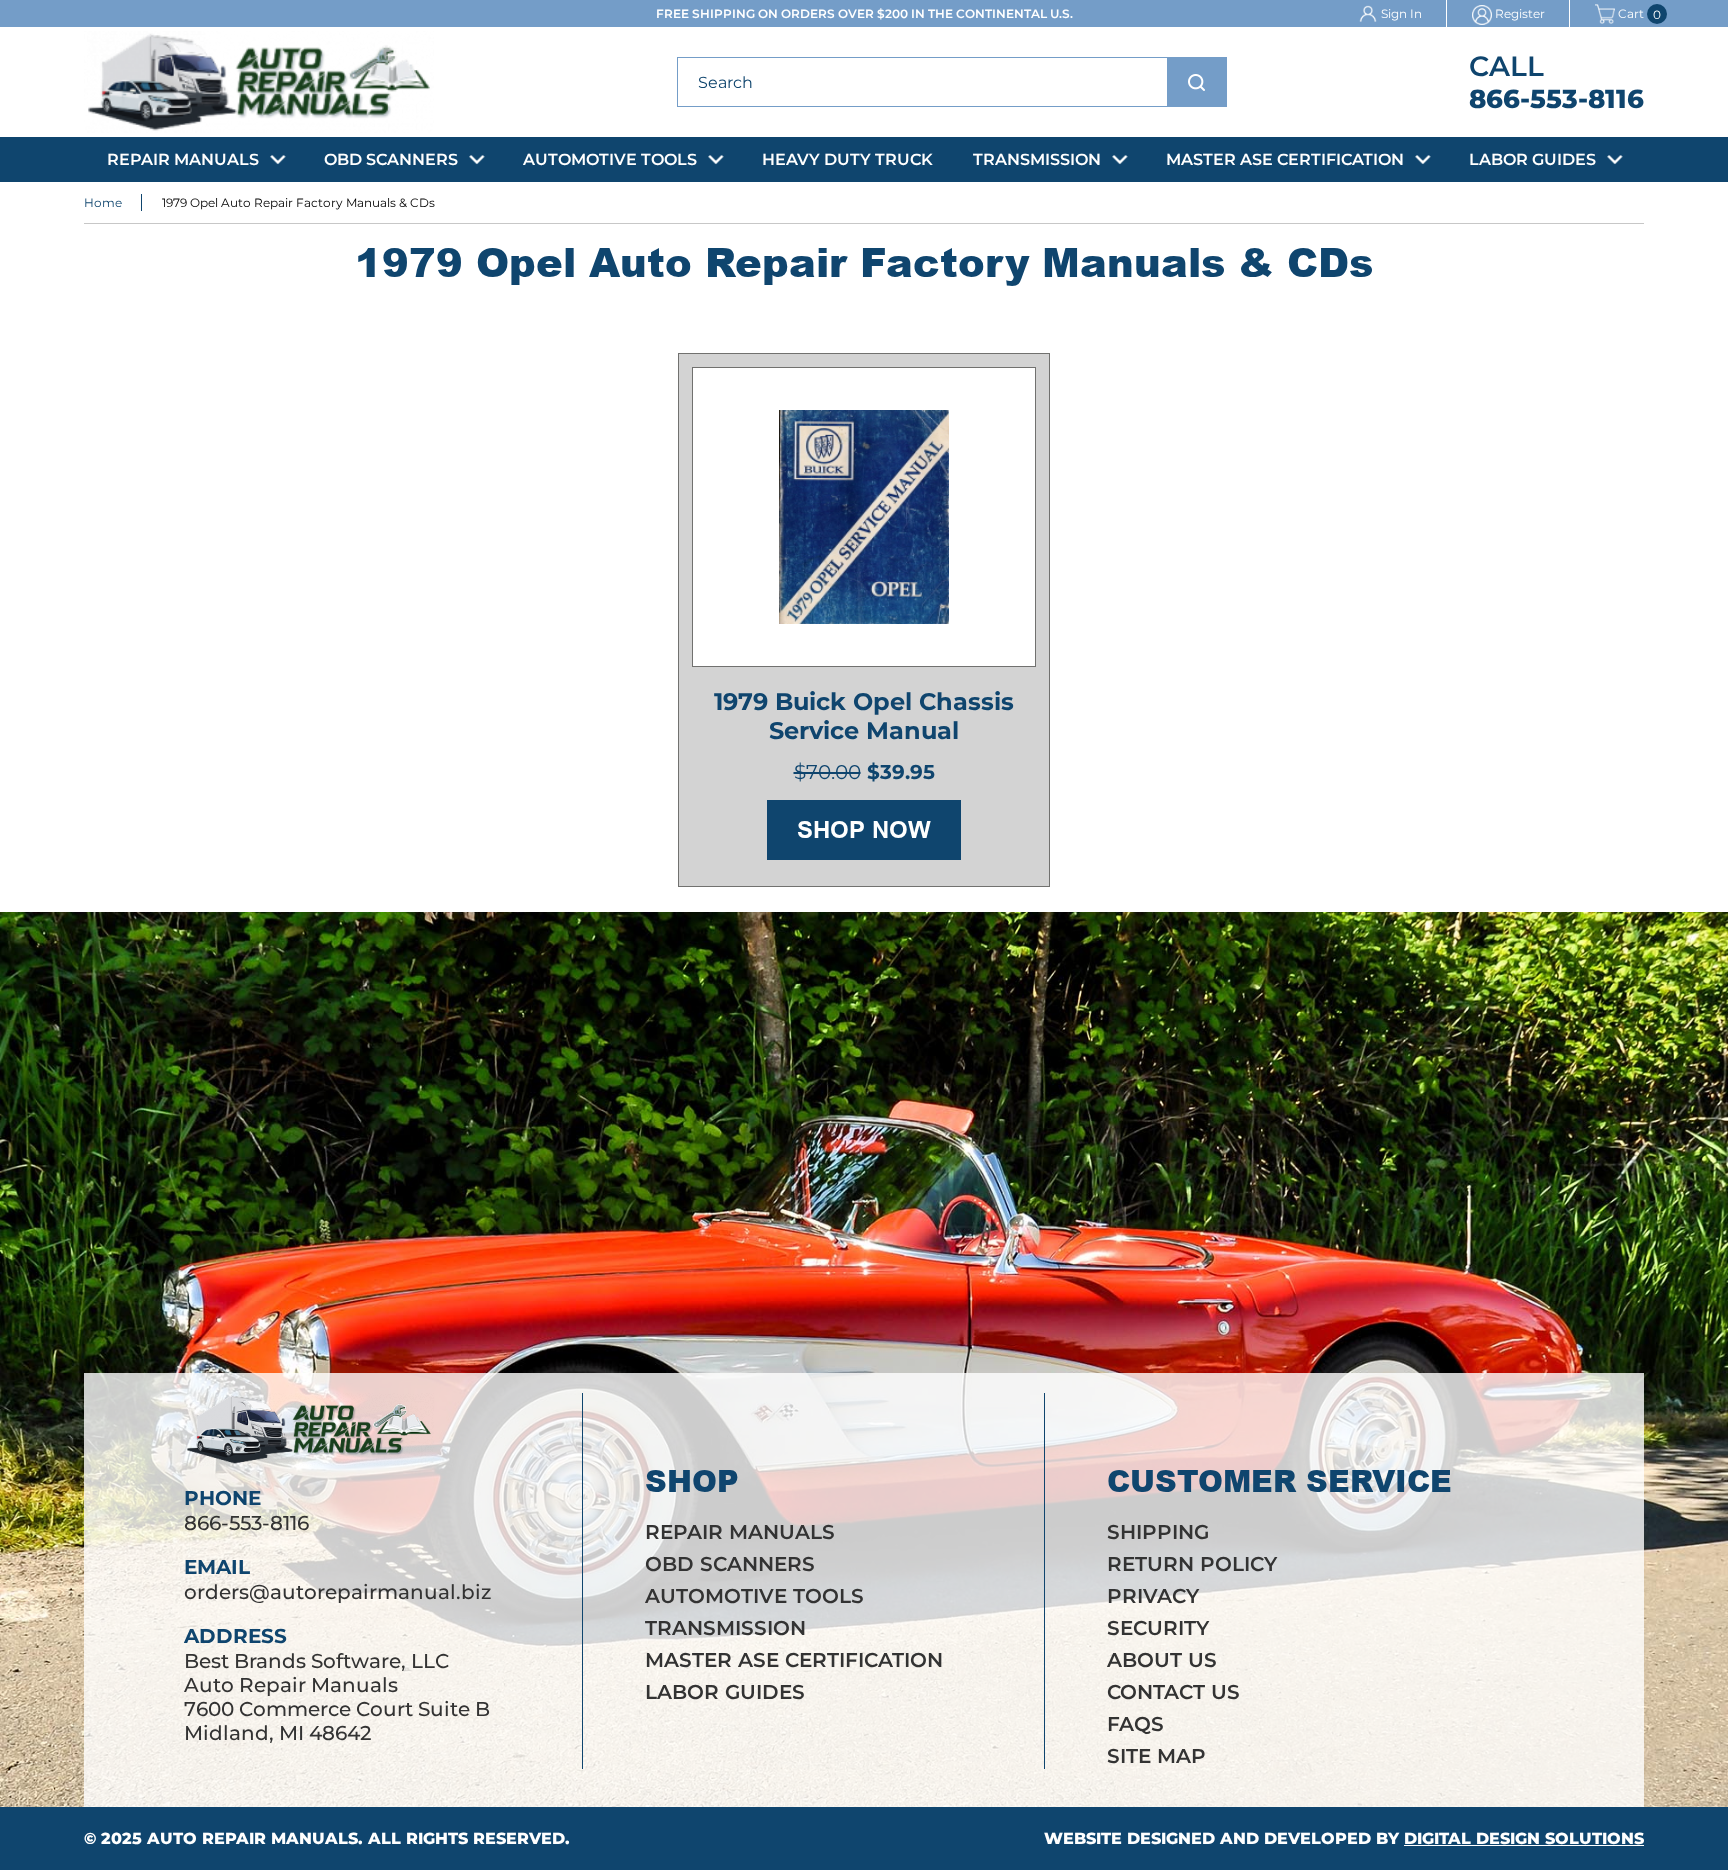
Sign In (1401, 13)
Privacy (1153, 1596)
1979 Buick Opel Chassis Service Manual (864, 716)
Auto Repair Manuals (252, 1838)
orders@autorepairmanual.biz (337, 1592)
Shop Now (864, 829)
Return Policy (1192, 1564)
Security (1158, 1628)
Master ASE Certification (1285, 159)
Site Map (1156, 1756)
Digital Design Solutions (1524, 1838)
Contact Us (1173, 1692)
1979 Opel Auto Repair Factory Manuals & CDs (298, 202)
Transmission (1037, 159)
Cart (1631, 14)
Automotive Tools (610, 159)
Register (1520, 13)
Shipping (1158, 1532)
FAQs (1135, 1724)
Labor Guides (1532, 159)
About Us (1162, 1660)
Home (103, 202)
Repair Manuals (183, 159)
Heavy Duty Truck (847, 159)
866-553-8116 (1556, 99)
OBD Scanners (391, 159)
